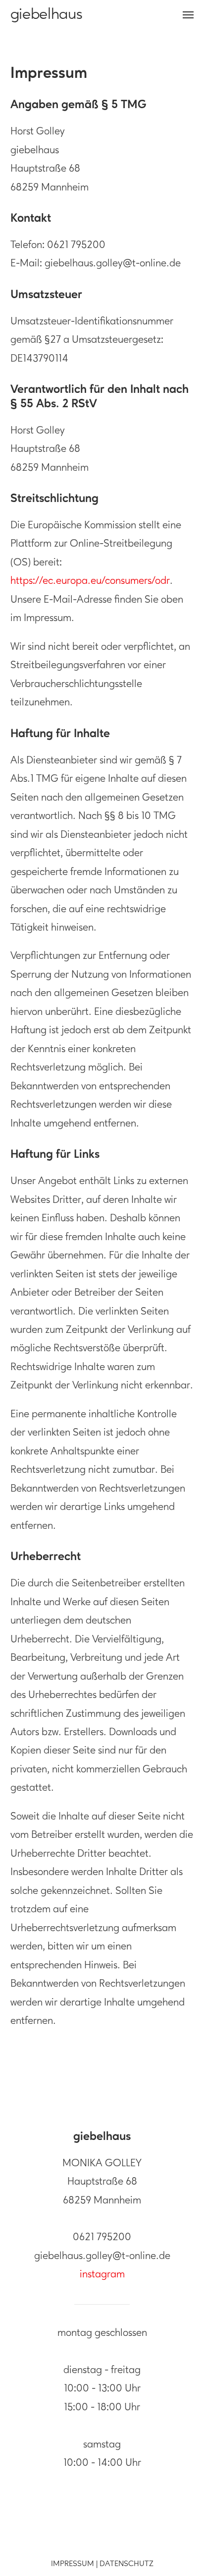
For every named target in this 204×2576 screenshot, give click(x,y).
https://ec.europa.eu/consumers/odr (90, 581)
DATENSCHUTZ (127, 2564)
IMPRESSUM (73, 2564)
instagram (102, 2275)
